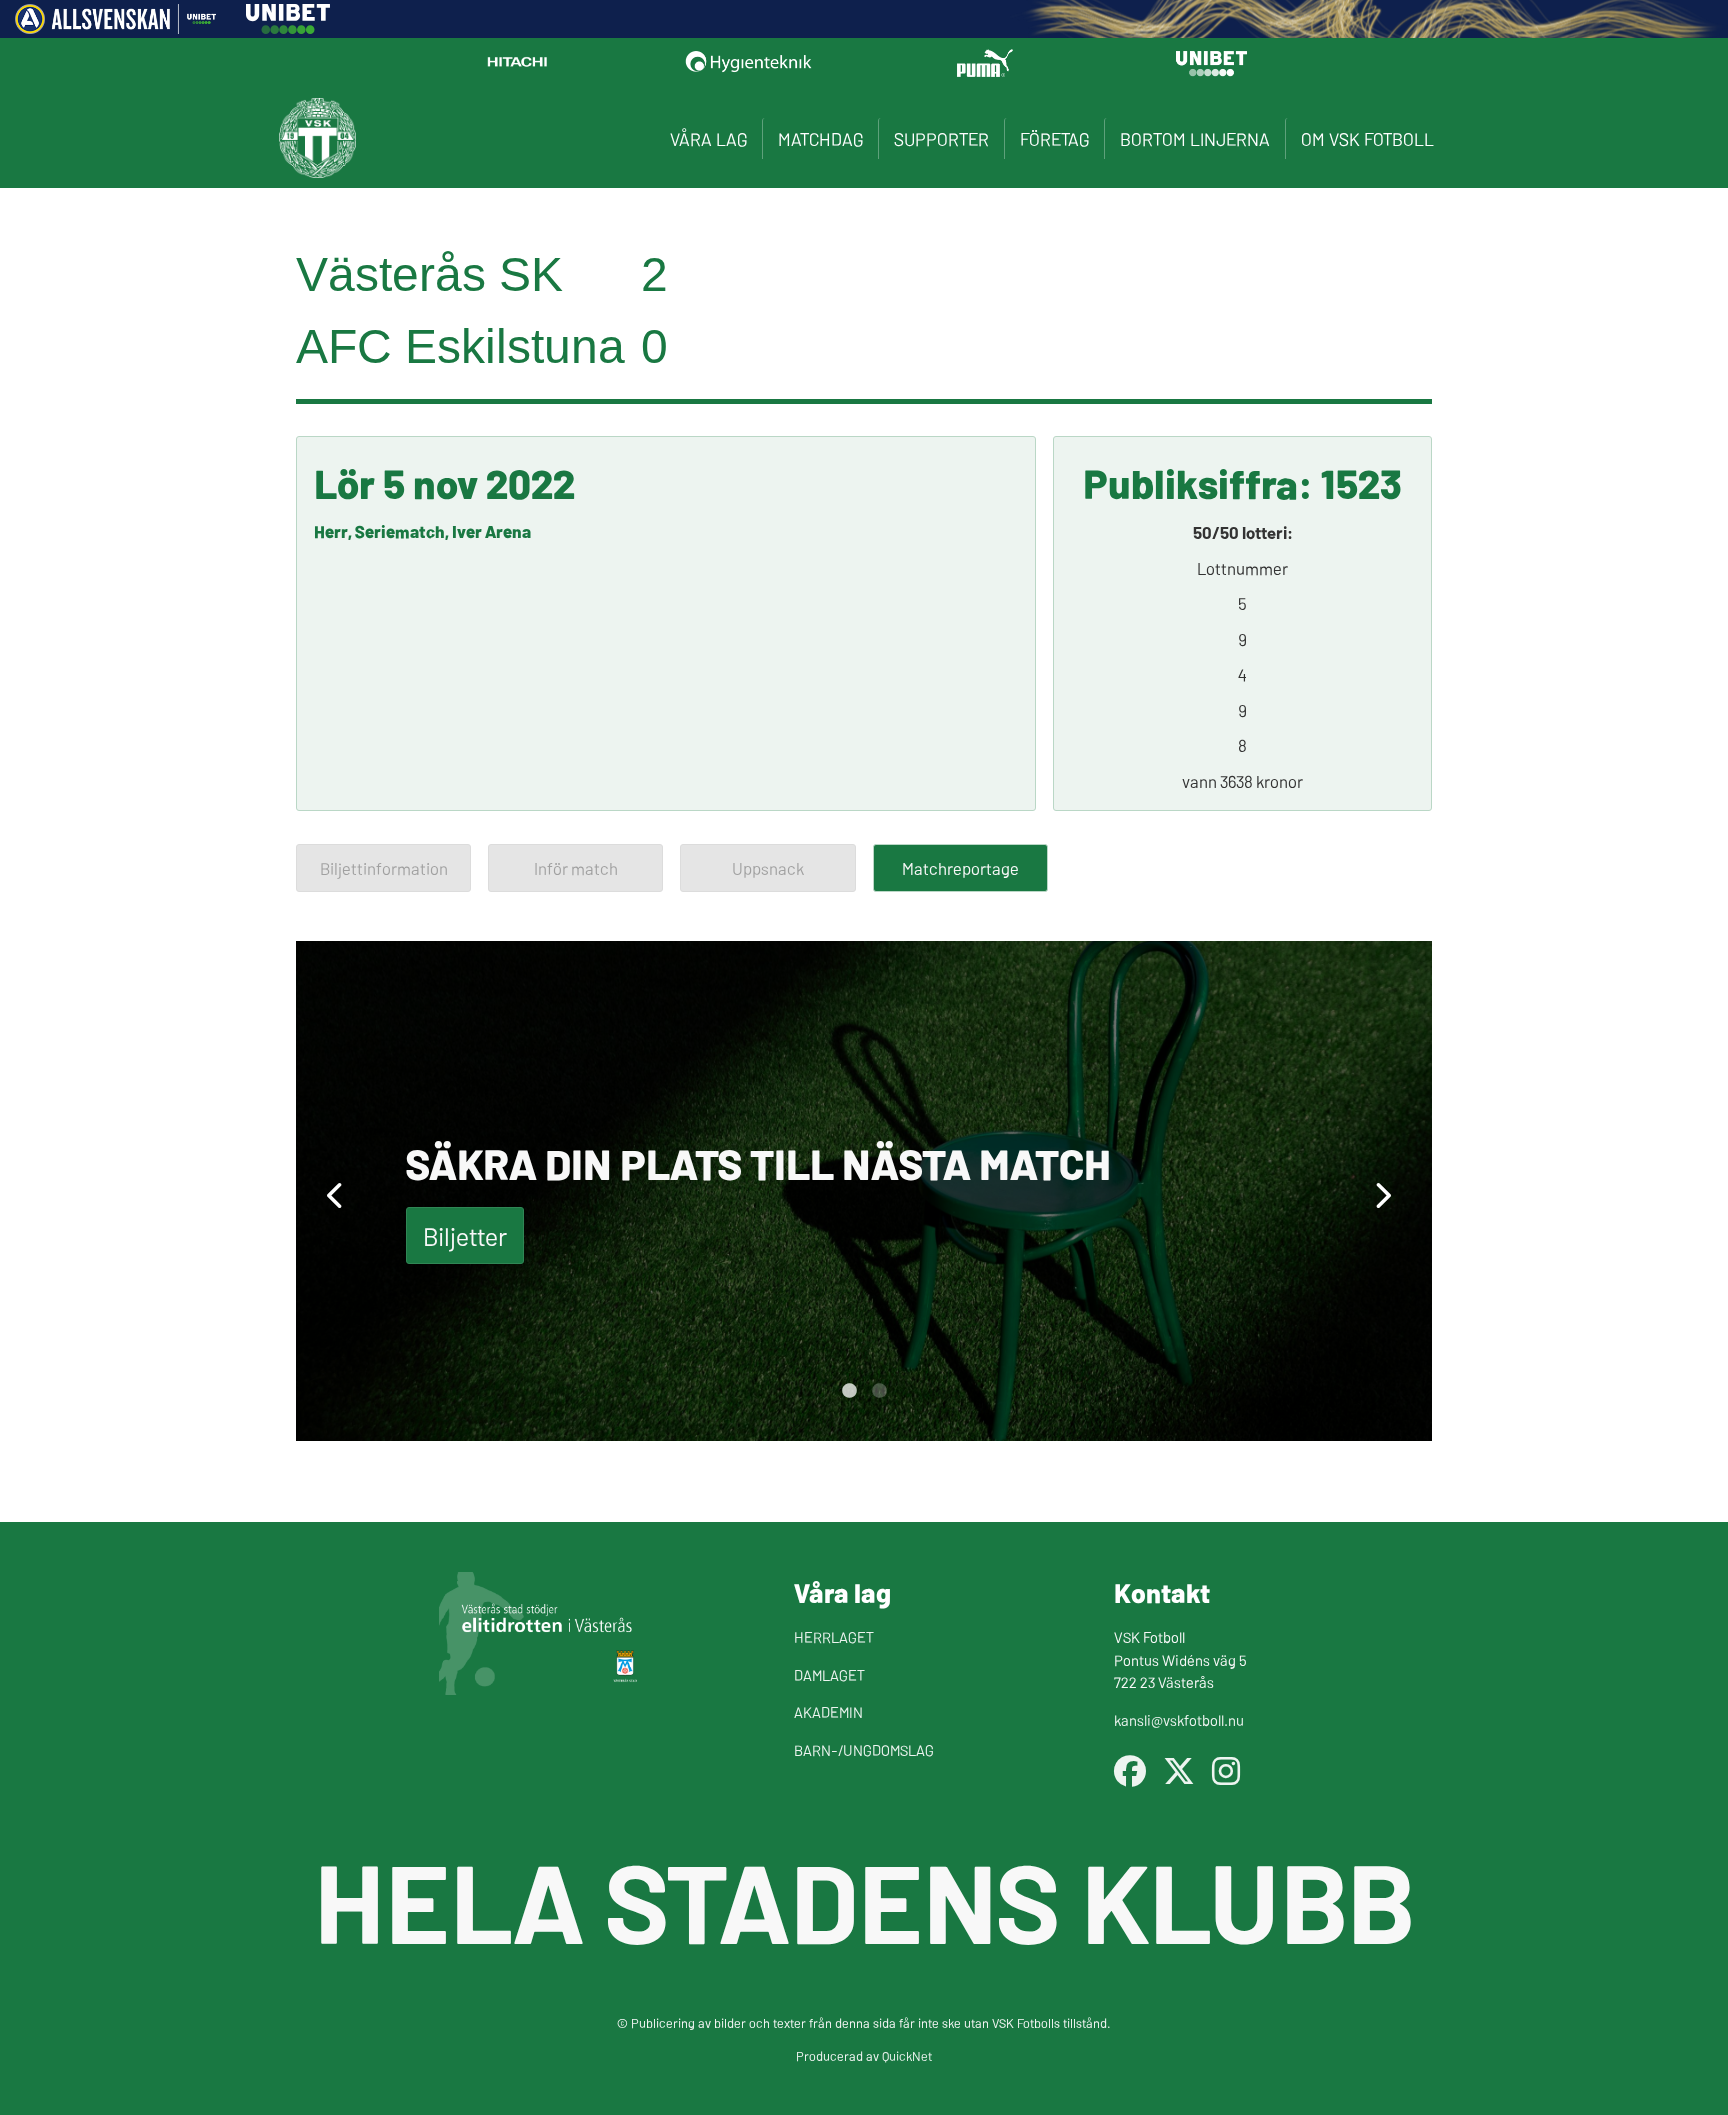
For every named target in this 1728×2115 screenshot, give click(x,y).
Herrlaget (834, 1636)
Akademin (828, 1711)
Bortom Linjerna (1195, 138)
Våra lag (708, 138)
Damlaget (829, 1674)
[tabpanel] (864, 1191)
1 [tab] (849, 1391)
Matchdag (820, 138)
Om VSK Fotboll (1367, 138)
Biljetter (465, 1235)
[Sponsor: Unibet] (288, 27)
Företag (1054, 138)
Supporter (941, 138)
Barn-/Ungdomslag (864, 1749)
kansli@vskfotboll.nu (1179, 1719)
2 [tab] (879, 1391)
